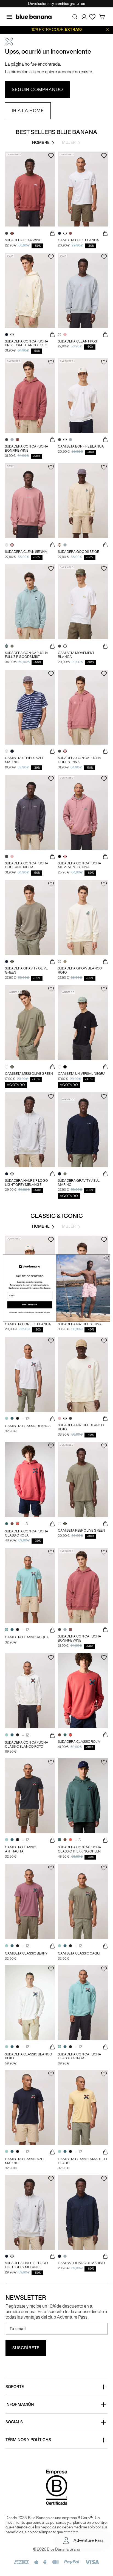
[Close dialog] (107, 1258)
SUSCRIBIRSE (30, 1305)
